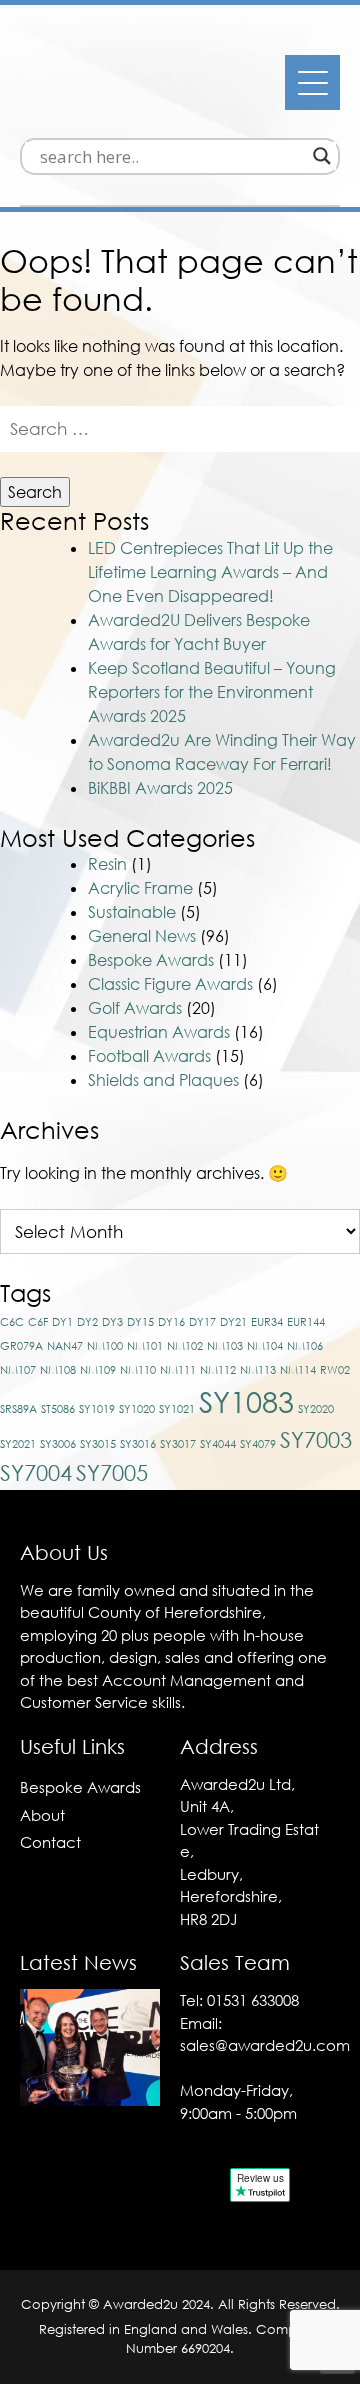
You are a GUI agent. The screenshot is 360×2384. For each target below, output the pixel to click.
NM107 (18, 1369)
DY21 (233, 1321)
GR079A (21, 1345)
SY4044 (218, 1443)
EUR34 (267, 1321)
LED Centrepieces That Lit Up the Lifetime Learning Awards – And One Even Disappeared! (210, 572)
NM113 (258, 1369)
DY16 (171, 1321)
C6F (38, 1321)
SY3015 (98, 1443)
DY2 (87, 1321)
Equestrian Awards (159, 1032)
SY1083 (246, 1401)
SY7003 (316, 1439)
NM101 (145, 1345)
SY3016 (138, 1443)
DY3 (112, 1321)
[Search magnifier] (322, 156)
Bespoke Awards (151, 960)
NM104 (265, 1345)
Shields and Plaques (163, 1080)
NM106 (305, 1345)
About (42, 1815)
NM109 (98, 1369)
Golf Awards (135, 1008)
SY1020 (137, 1408)
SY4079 (258, 1443)
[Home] (130, 116)
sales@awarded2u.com (265, 2045)
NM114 (298, 1369)
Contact (50, 1842)
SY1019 (97, 1408)
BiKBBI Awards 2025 (160, 788)
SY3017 (178, 1443)
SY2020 (316, 1408)
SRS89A (18, 1408)
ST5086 (58, 1408)
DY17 (202, 1321)
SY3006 (58, 1443)
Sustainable (132, 912)
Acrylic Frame (140, 888)
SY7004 (36, 1472)
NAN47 (65, 1345)
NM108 (58, 1369)
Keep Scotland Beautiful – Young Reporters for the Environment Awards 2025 (212, 692)
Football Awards (149, 1056)
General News (142, 936)
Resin (107, 864)
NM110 (138, 1369)
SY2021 (18, 1443)
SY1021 (177, 1408)
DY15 (140, 1321)
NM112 (218, 1369)
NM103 (225, 1345)
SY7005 (112, 1472)
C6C (12, 1321)
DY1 (62, 1321)
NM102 (185, 1345)
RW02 (335, 1369)
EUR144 (306, 1321)
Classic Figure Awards (170, 984)
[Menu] (312, 82)
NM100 (105, 1345)
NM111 (178, 1369)
